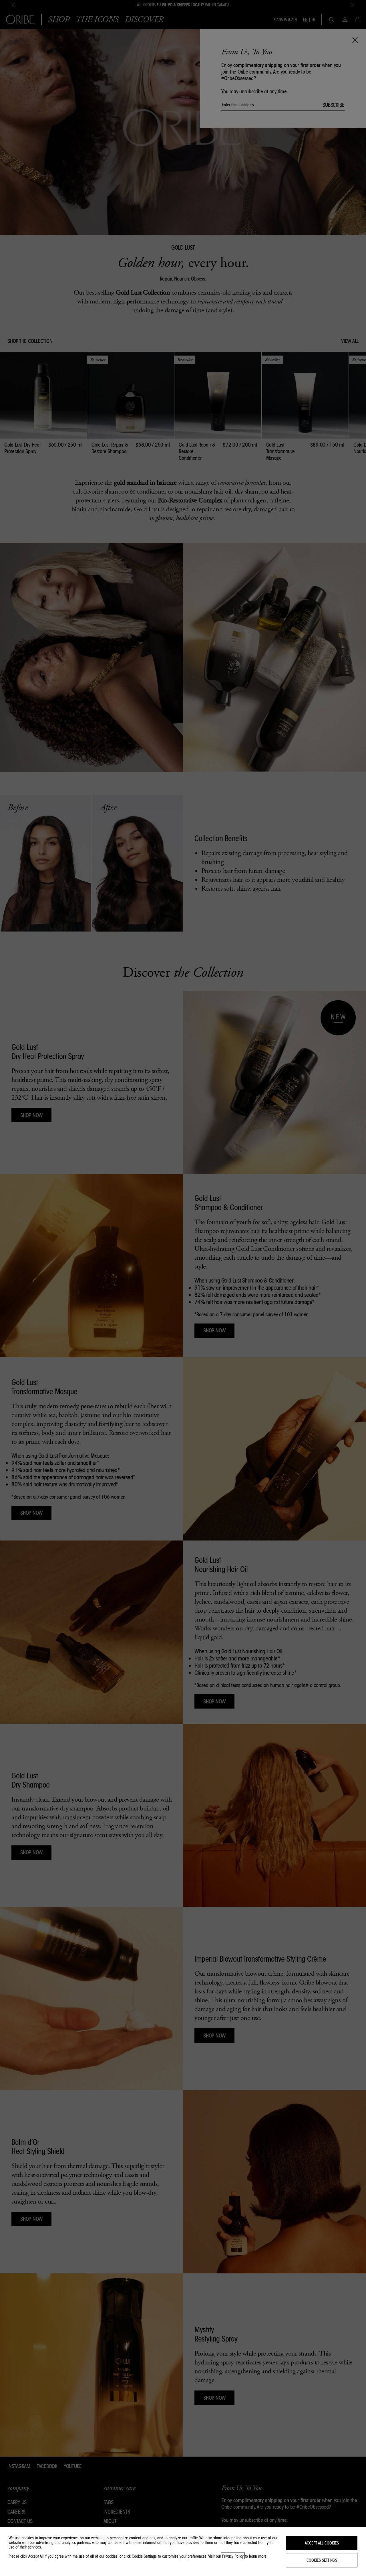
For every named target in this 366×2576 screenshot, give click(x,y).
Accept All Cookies (322, 2543)
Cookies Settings (322, 2560)
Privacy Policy (233, 2556)
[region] (183, 2552)
